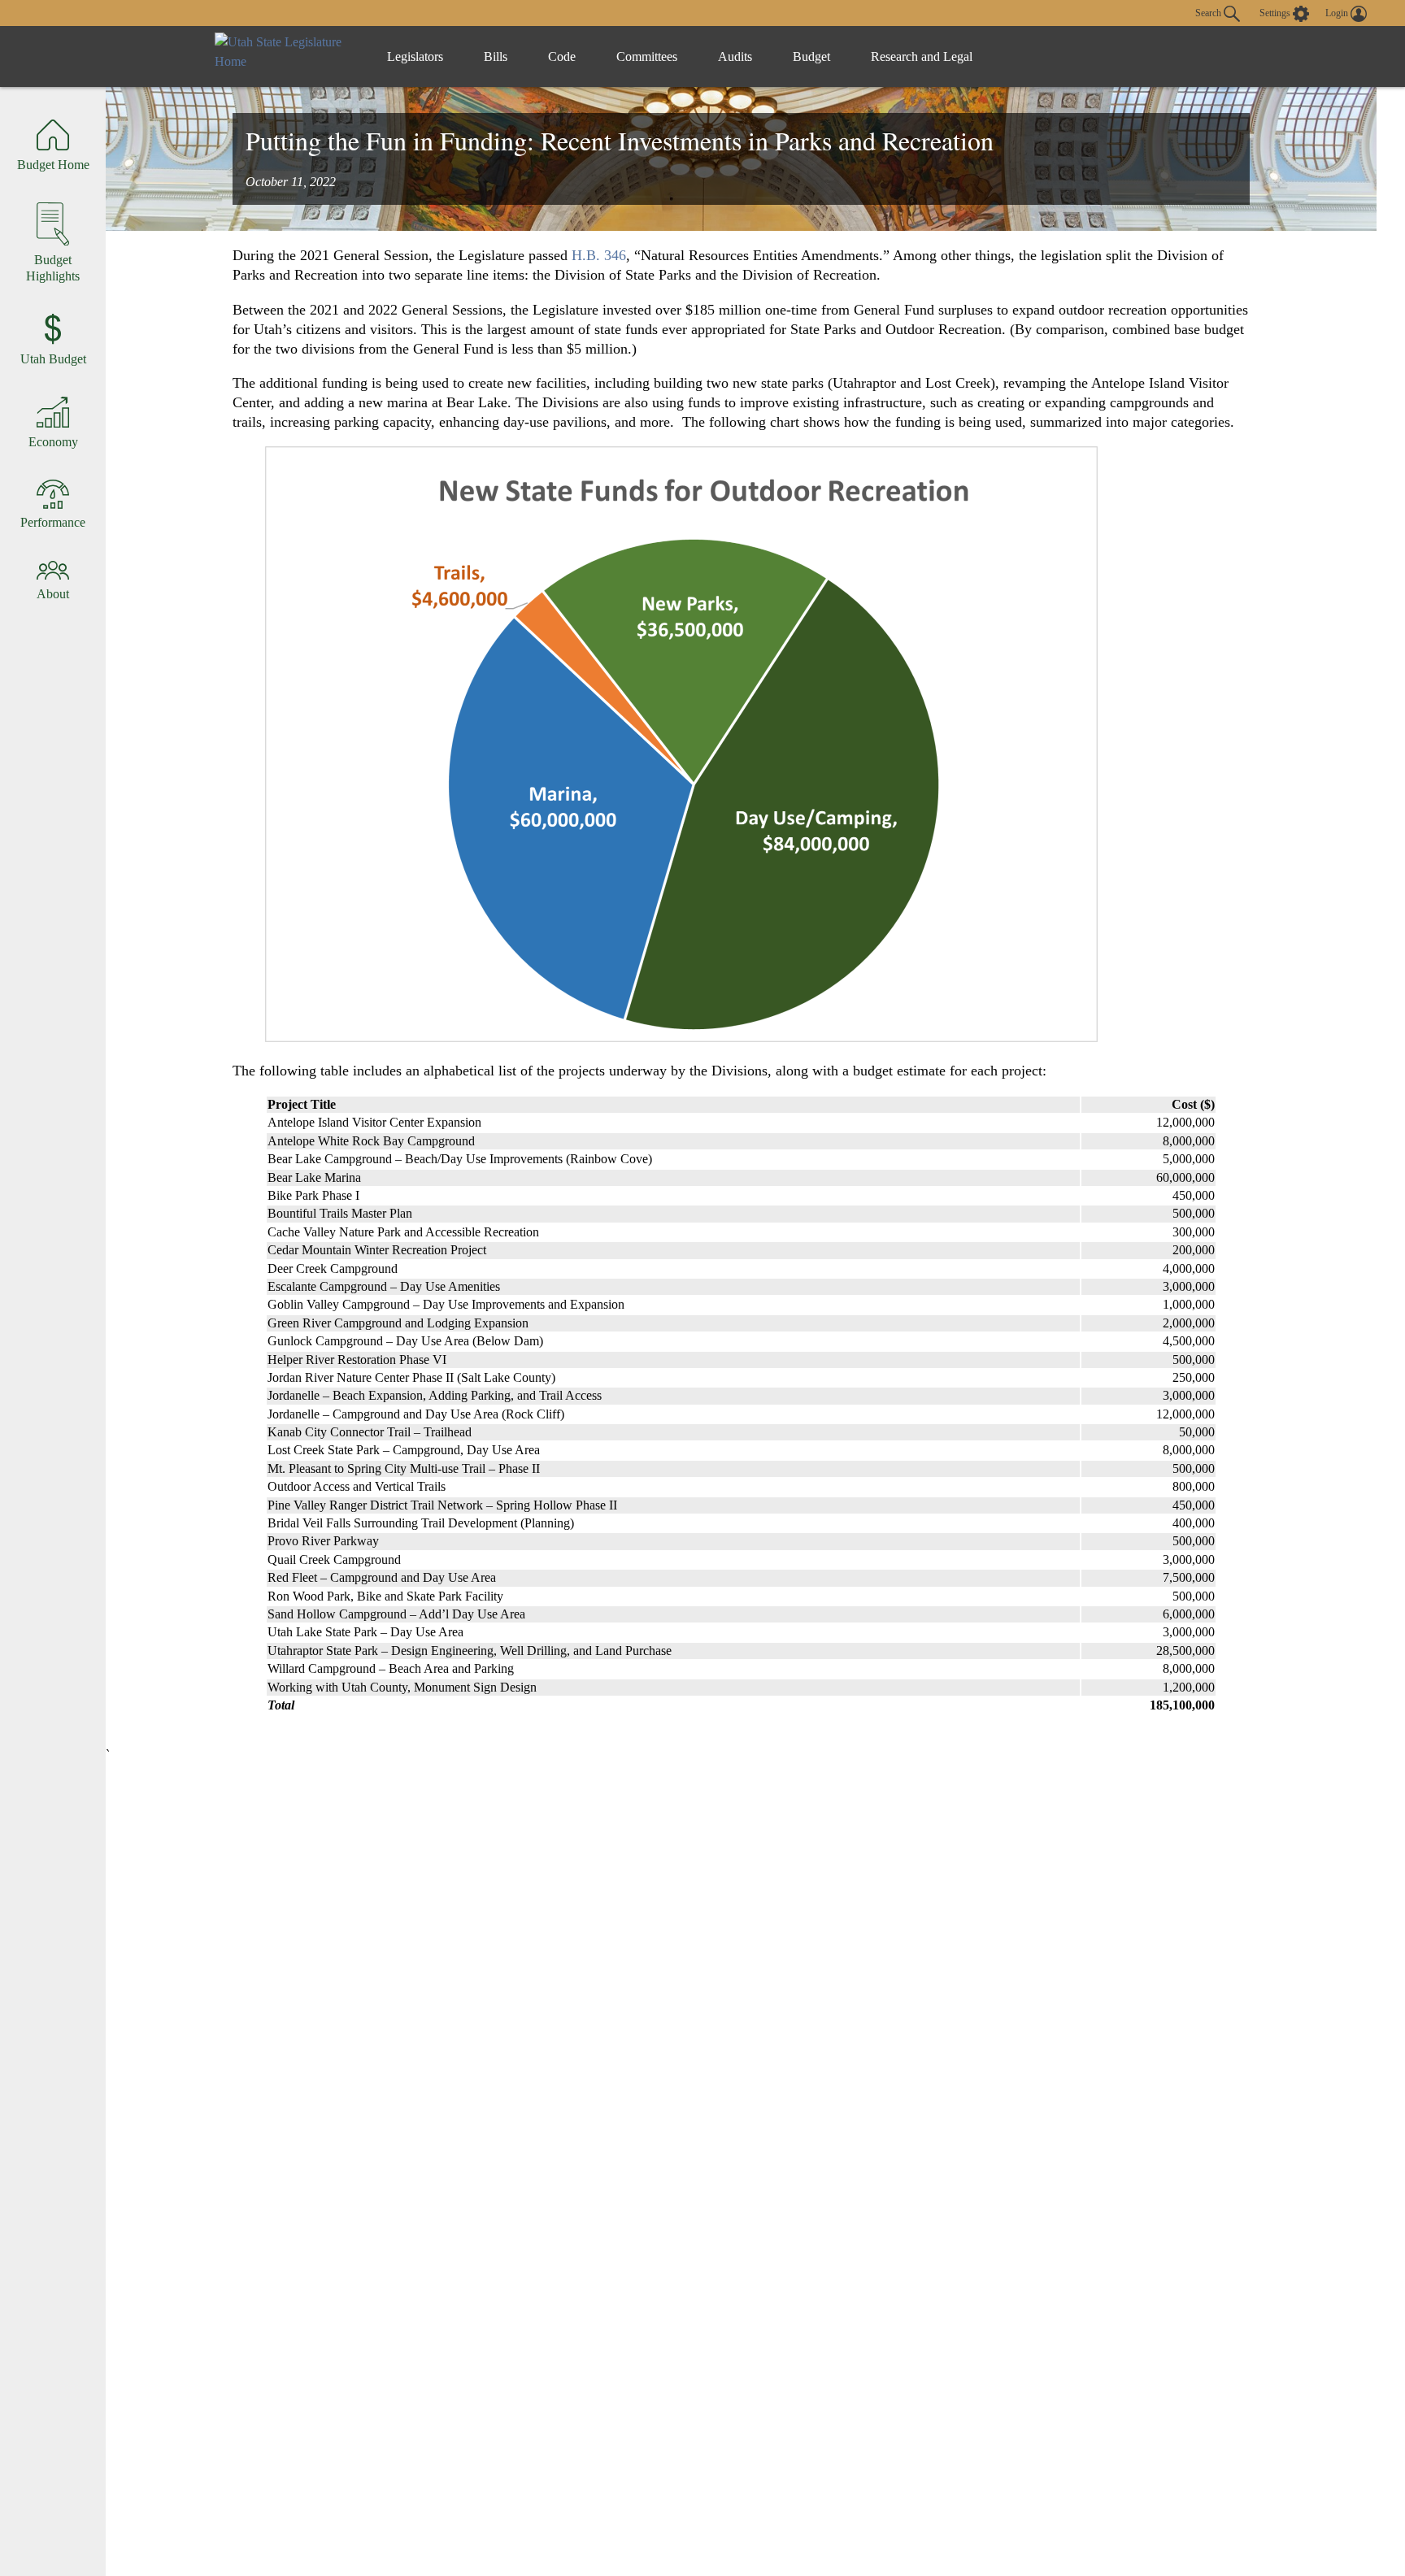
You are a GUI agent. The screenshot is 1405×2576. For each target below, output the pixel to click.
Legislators (415, 56)
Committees (647, 56)
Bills (496, 56)
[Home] (284, 56)
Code (562, 56)
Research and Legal (922, 56)
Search (1209, 12)
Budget (811, 56)
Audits (735, 56)
